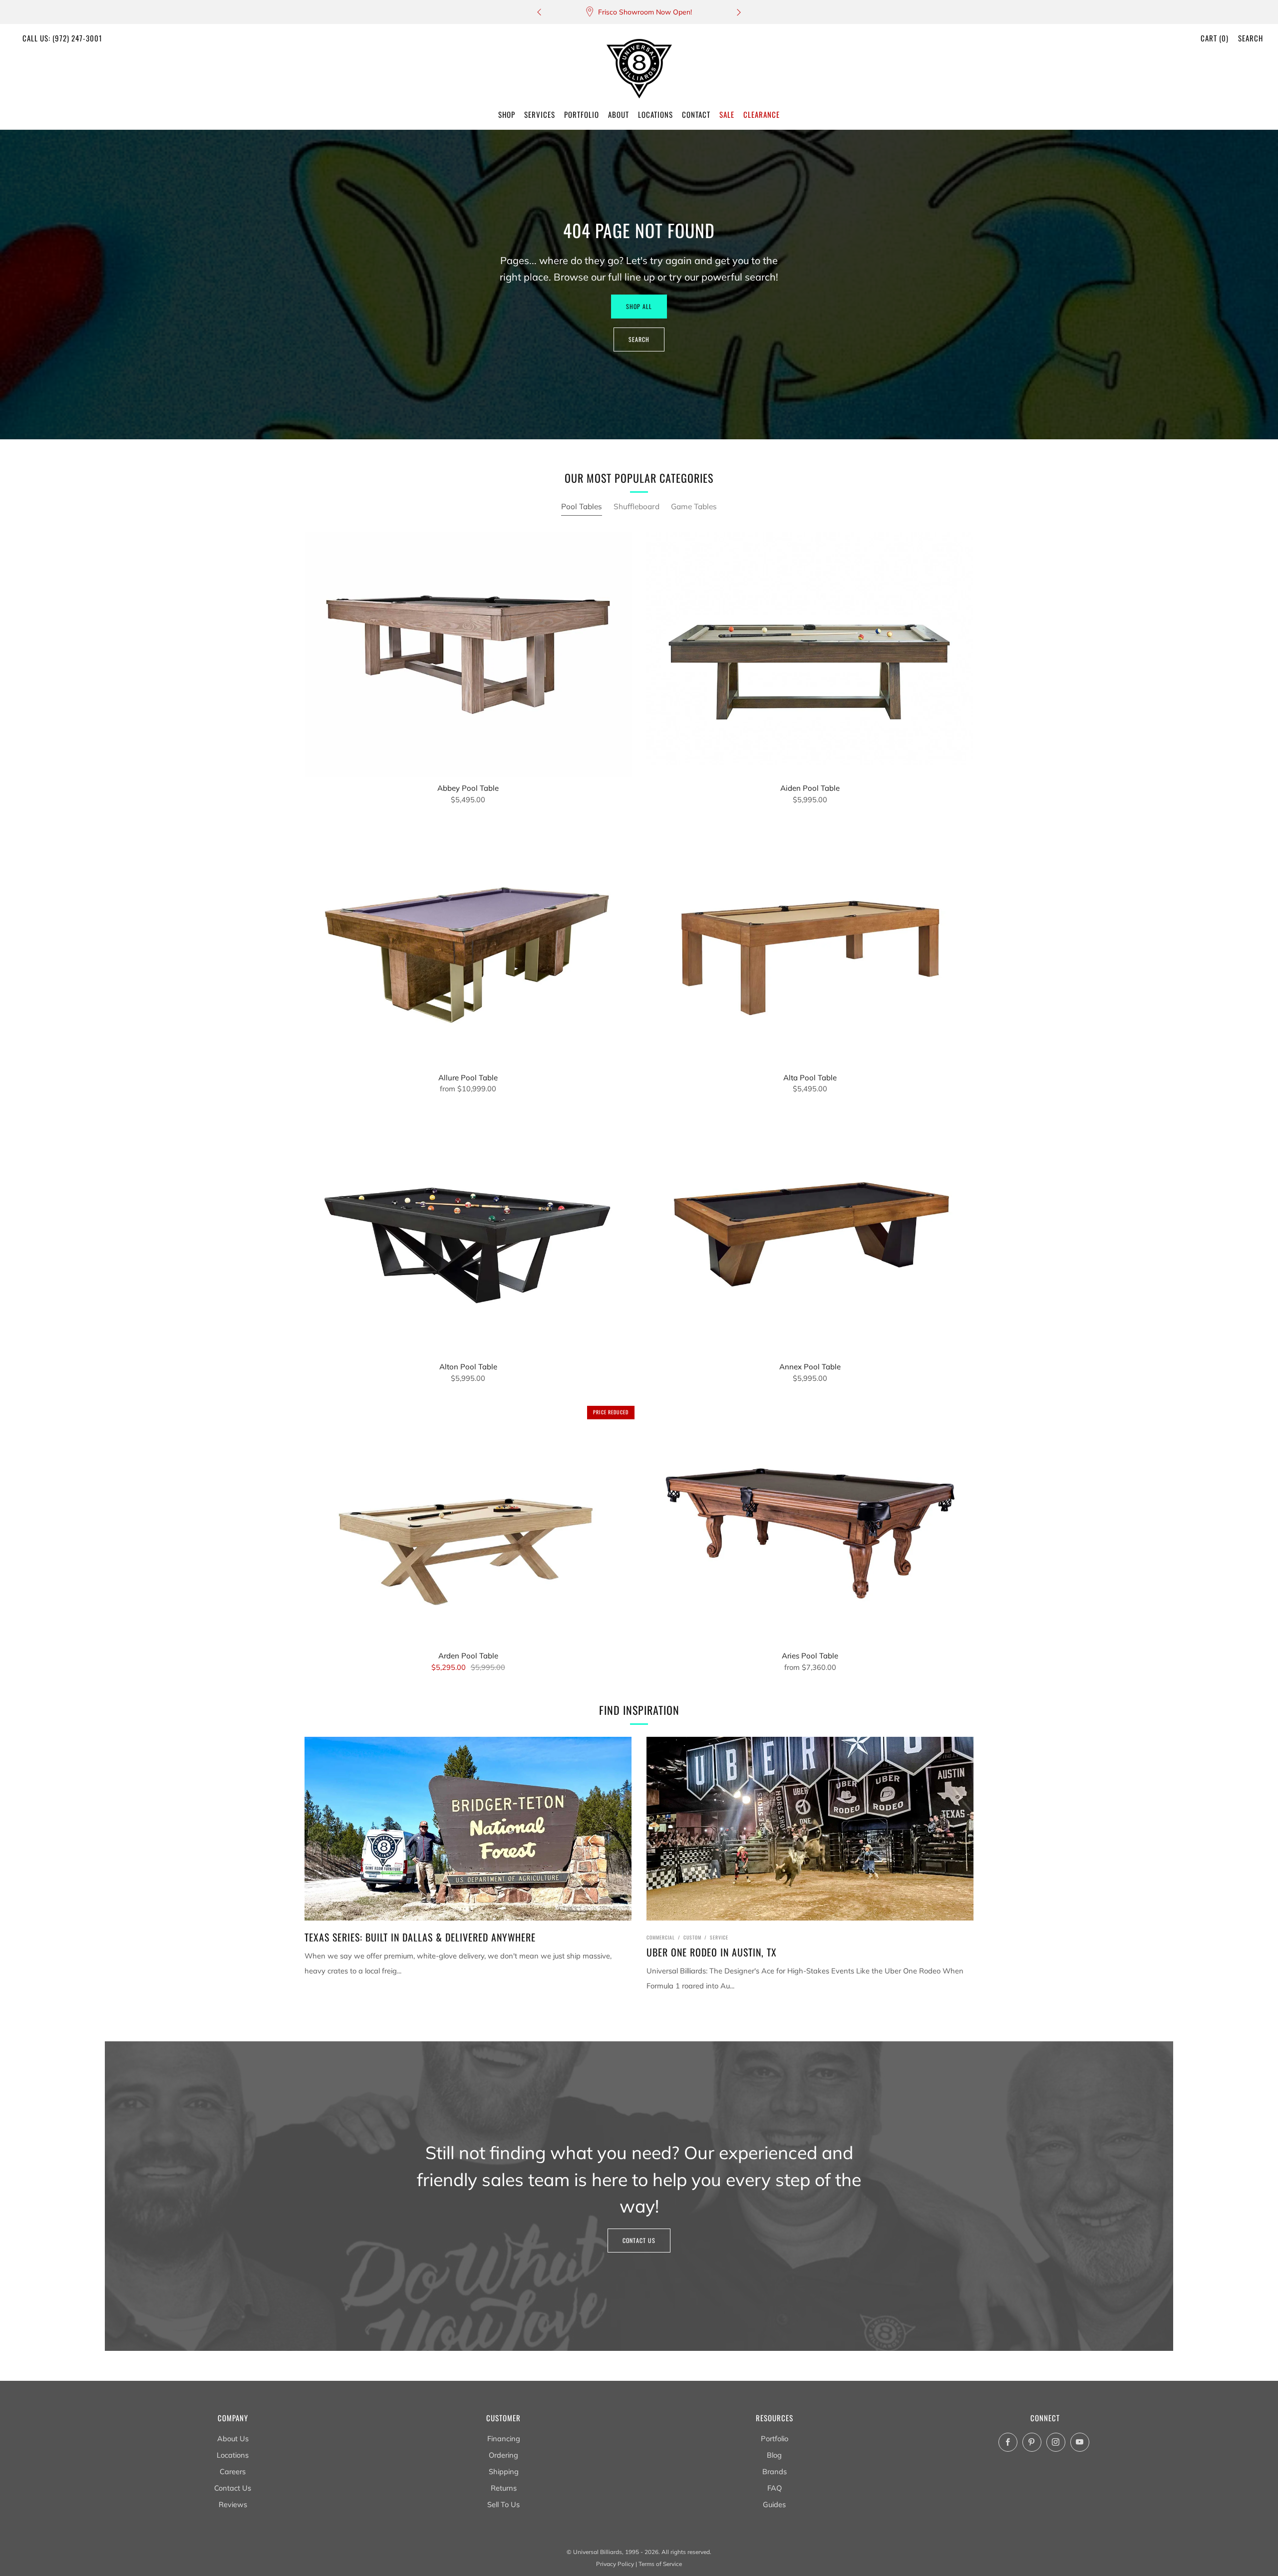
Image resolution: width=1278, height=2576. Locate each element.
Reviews (233, 2504)
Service (719, 1937)
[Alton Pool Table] (468, 1233)
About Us (233, 2438)
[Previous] (539, 12)
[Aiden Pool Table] (810, 655)
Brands (775, 2471)
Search (1251, 38)
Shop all (639, 306)
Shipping (504, 2471)
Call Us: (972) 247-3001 (62, 38)
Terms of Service (660, 2564)
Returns (504, 2488)
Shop (507, 114)
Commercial (661, 1937)
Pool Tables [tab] (582, 506)
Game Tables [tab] (694, 506)
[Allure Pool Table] (468, 944)
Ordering (503, 2455)
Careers (233, 2471)
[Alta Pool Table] (810, 944)
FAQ (775, 2488)
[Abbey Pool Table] (468, 655)
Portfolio (775, 2438)
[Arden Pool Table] (468, 1522)
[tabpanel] (639, 1111)
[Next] (739, 12)
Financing (504, 2438)
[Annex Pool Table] (810, 1233)
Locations (233, 2455)
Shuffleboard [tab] (637, 506)
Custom (692, 1937)
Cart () (1215, 38)
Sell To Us (503, 2504)
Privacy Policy (615, 2564)
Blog (774, 2455)
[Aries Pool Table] (810, 1522)
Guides (774, 2504)
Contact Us (639, 2240)
